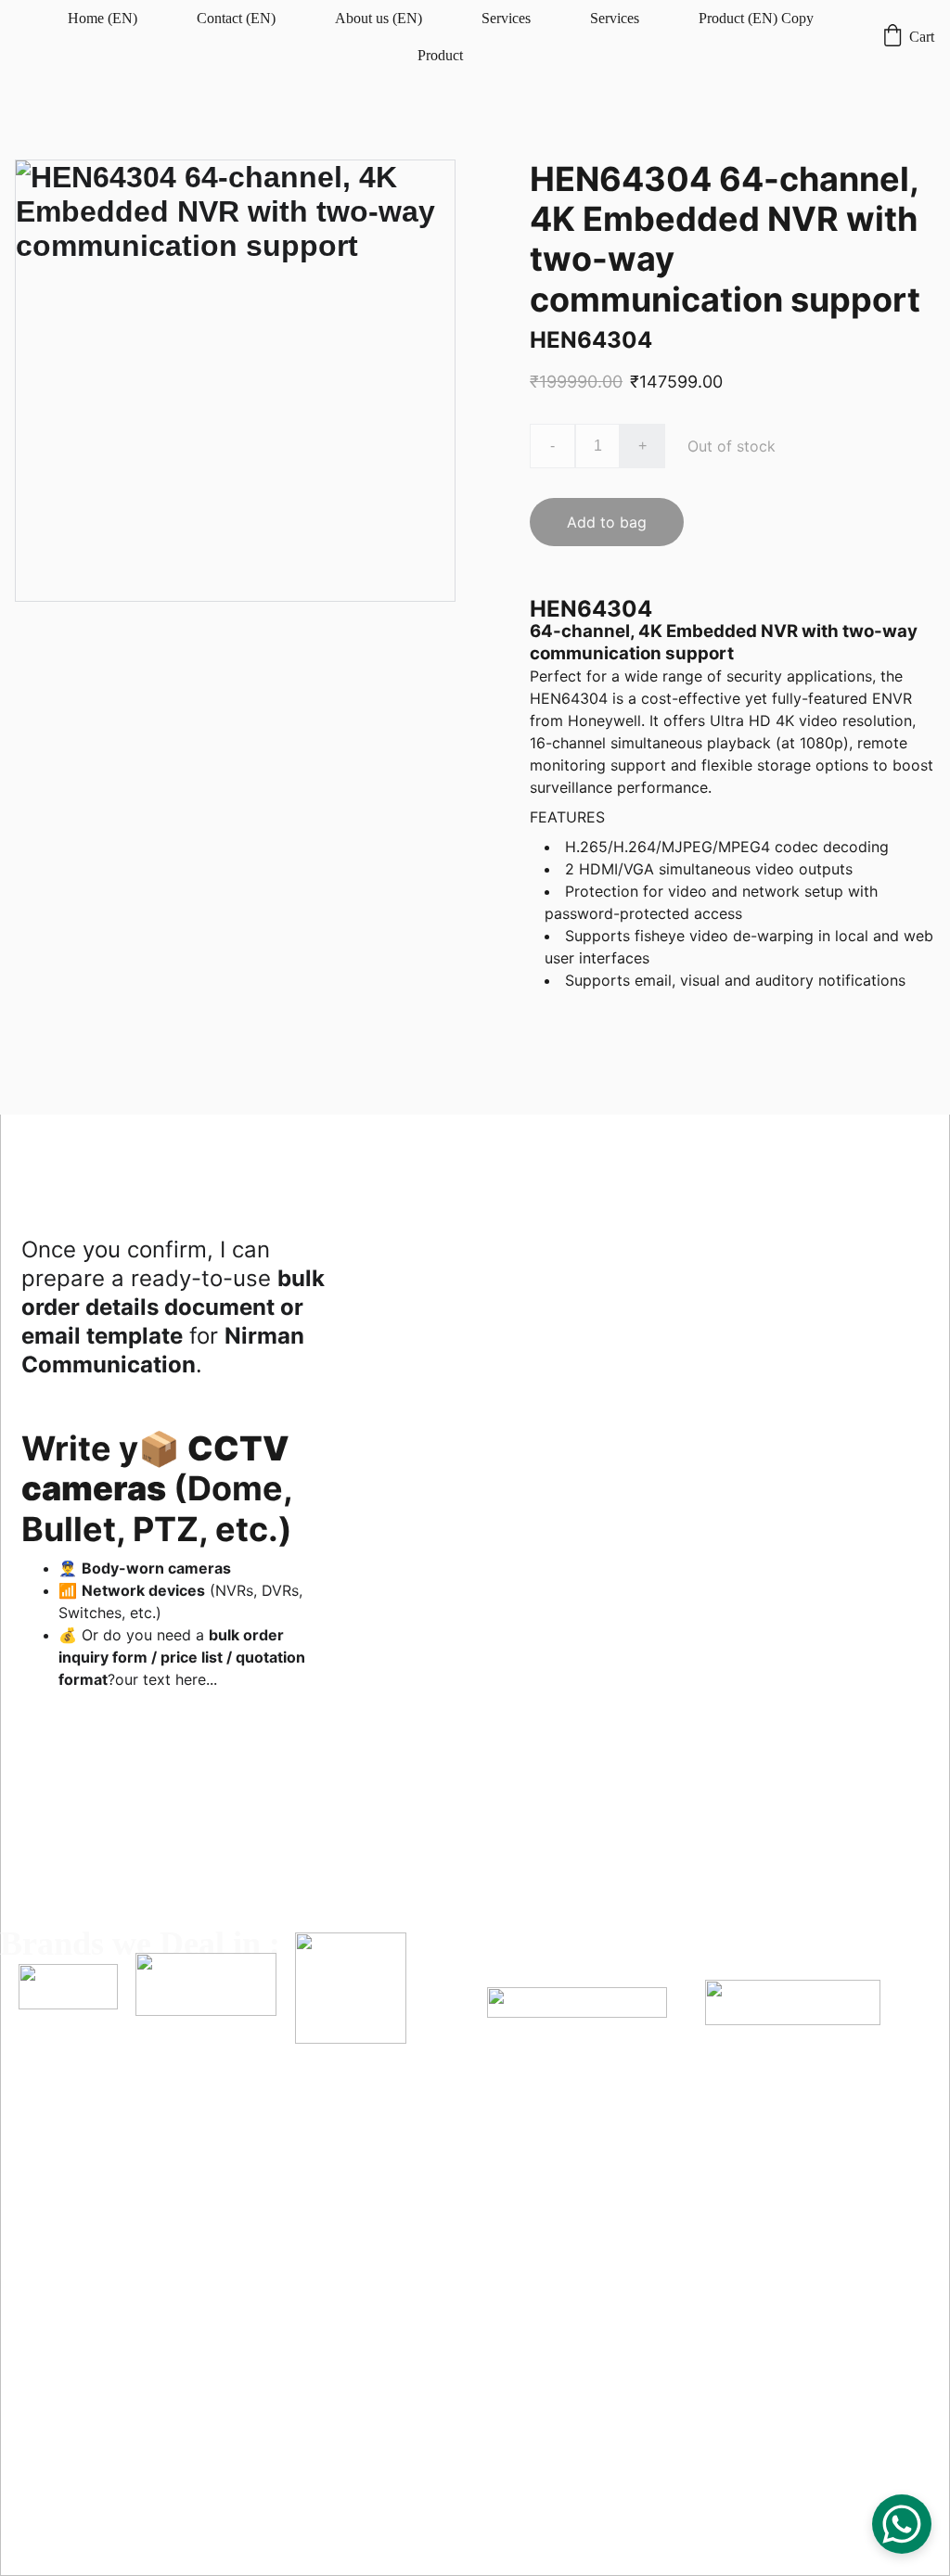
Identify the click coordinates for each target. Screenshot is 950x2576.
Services (506, 18)
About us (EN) (379, 18)
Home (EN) (103, 18)
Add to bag (607, 522)
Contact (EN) (236, 18)
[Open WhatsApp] (902, 2524)
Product (440, 55)
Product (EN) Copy (756, 18)
